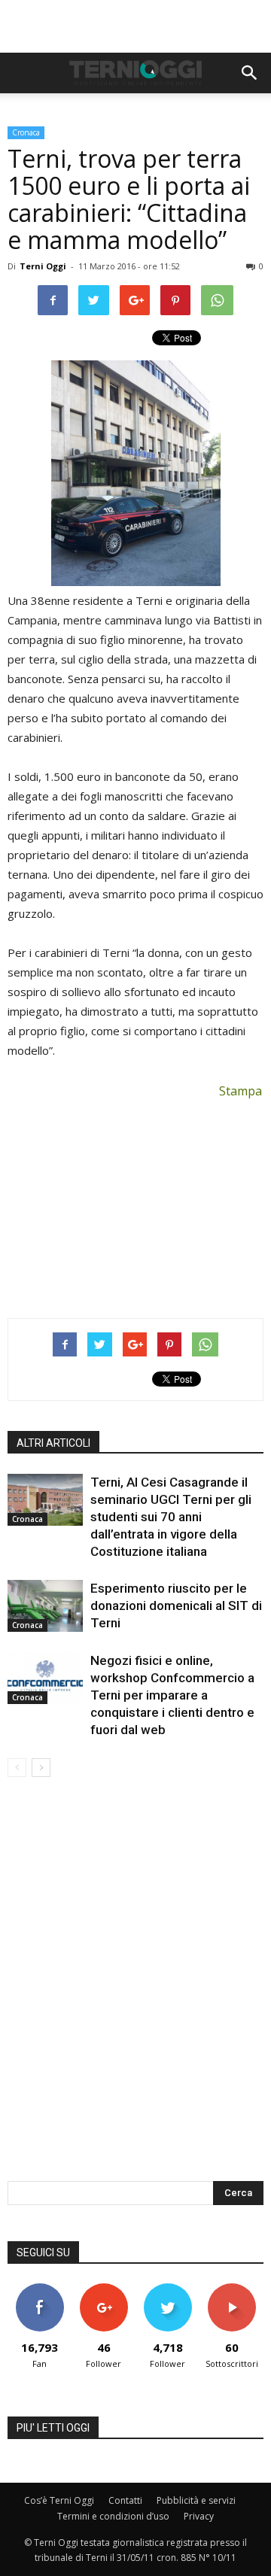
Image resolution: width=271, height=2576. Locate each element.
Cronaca (26, 132)
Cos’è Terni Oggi (59, 2500)
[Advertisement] (135, 26)
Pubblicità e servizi (196, 2500)
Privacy (199, 2516)
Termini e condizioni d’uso (113, 2516)
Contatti (125, 2500)
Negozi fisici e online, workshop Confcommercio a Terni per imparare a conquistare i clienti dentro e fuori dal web (172, 1695)
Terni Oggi (43, 266)
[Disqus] (135, 1989)
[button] (250, 73)
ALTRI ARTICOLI (53, 1443)
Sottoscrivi (232, 2289)
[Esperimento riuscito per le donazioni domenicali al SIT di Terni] (45, 1606)
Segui (104, 2289)
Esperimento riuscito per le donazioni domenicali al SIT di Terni (176, 1605)
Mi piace (40, 2289)
